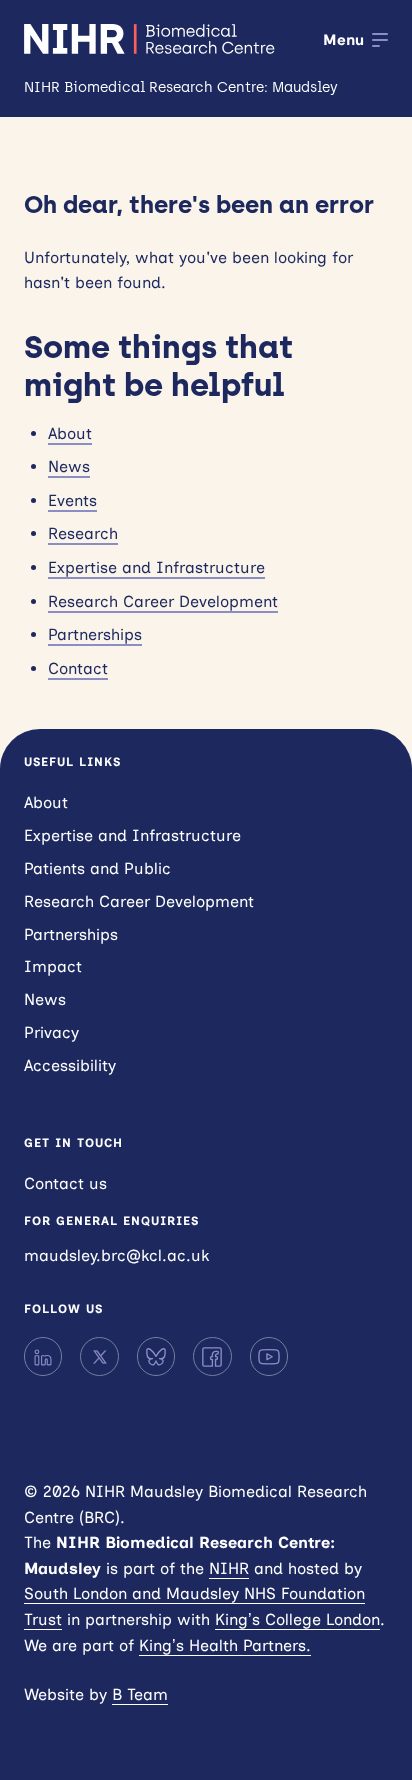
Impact (53, 966)
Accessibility (70, 1065)
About (70, 433)
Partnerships (95, 634)
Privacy (51, 1032)
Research (83, 533)
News (69, 466)
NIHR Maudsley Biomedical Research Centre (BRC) (151, 39)
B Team (140, 1694)
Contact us (65, 1183)
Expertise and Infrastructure (156, 567)
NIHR (229, 1568)
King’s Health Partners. (225, 1645)
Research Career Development (163, 601)
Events (72, 500)
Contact (78, 668)
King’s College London (297, 1619)
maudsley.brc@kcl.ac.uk (116, 1255)
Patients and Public (97, 868)
